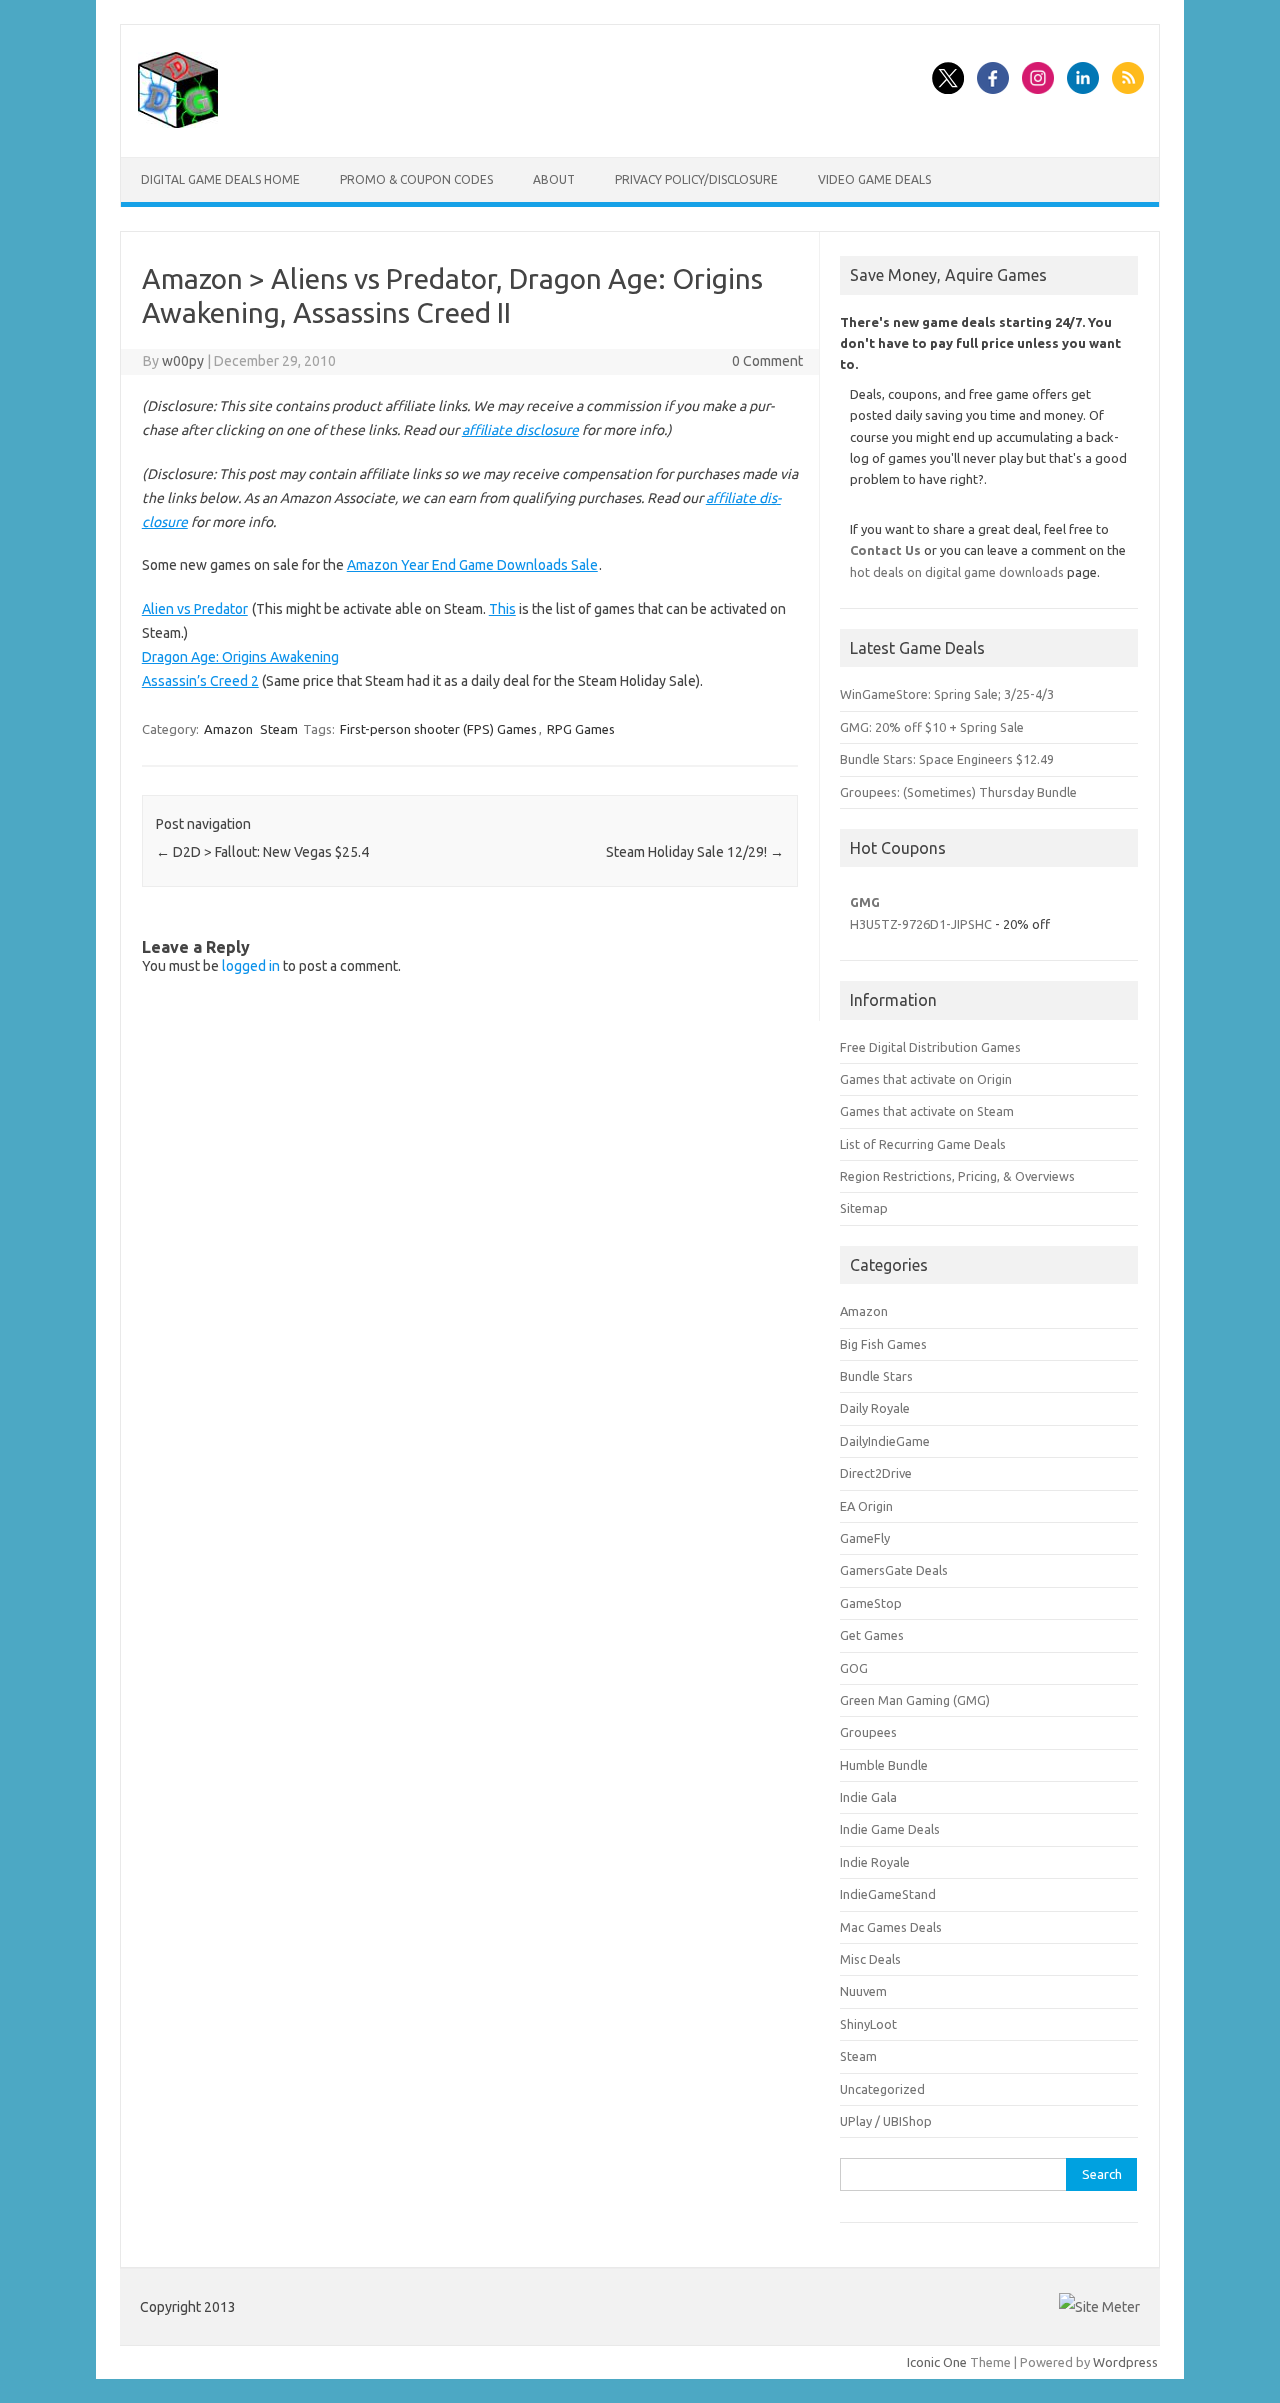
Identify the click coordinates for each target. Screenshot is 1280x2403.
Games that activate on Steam (927, 1111)
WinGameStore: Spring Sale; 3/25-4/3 (947, 694)
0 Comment (767, 361)
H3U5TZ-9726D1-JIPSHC (921, 924)
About (554, 179)
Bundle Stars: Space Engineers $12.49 (947, 759)
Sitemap (864, 1208)
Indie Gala (868, 1797)
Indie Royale (875, 1862)
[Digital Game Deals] (178, 123)
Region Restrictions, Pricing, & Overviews (957, 1176)
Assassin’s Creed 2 (200, 681)
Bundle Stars (876, 1376)
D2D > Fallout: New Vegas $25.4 (262, 852)
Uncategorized (882, 2089)
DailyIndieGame (885, 1441)
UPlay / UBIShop (886, 2121)
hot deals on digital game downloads (957, 572)
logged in (251, 966)
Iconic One (937, 2362)
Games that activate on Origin (926, 1079)
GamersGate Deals (894, 1570)
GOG (854, 1668)
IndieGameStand (888, 1894)
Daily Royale (875, 1408)
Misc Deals (870, 1959)
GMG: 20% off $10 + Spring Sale (932, 727)
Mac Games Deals (891, 1927)
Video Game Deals (874, 179)
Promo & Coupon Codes (416, 179)
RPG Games (581, 729)
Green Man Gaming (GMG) (915, 1700)
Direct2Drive (876, 1473)
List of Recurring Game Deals (923, 1144)
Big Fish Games (883, 1344)
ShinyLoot (868, 2024)
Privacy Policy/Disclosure (696, 179)
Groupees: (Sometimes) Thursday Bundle (958, 792)
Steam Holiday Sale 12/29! (695, 852)
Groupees (868, 1732)
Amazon (228, 729)
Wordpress (1125, 2362)
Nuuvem (863, 1991)
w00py (183, 361)
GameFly (865, 1538)
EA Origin (866, 1506)
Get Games (872, 1635)
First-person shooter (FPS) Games (438, 729)
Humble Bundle (884, 1765)
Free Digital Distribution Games (930, 1047)
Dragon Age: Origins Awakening (240, 657)
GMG (865, 902)
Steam (279, 729)
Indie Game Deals (890, 1829)
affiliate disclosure (520, 430)
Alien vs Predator (195, 609)
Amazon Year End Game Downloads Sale (472, 565)
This (502, 609)
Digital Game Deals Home (220, 179)
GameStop (871, 1603)
